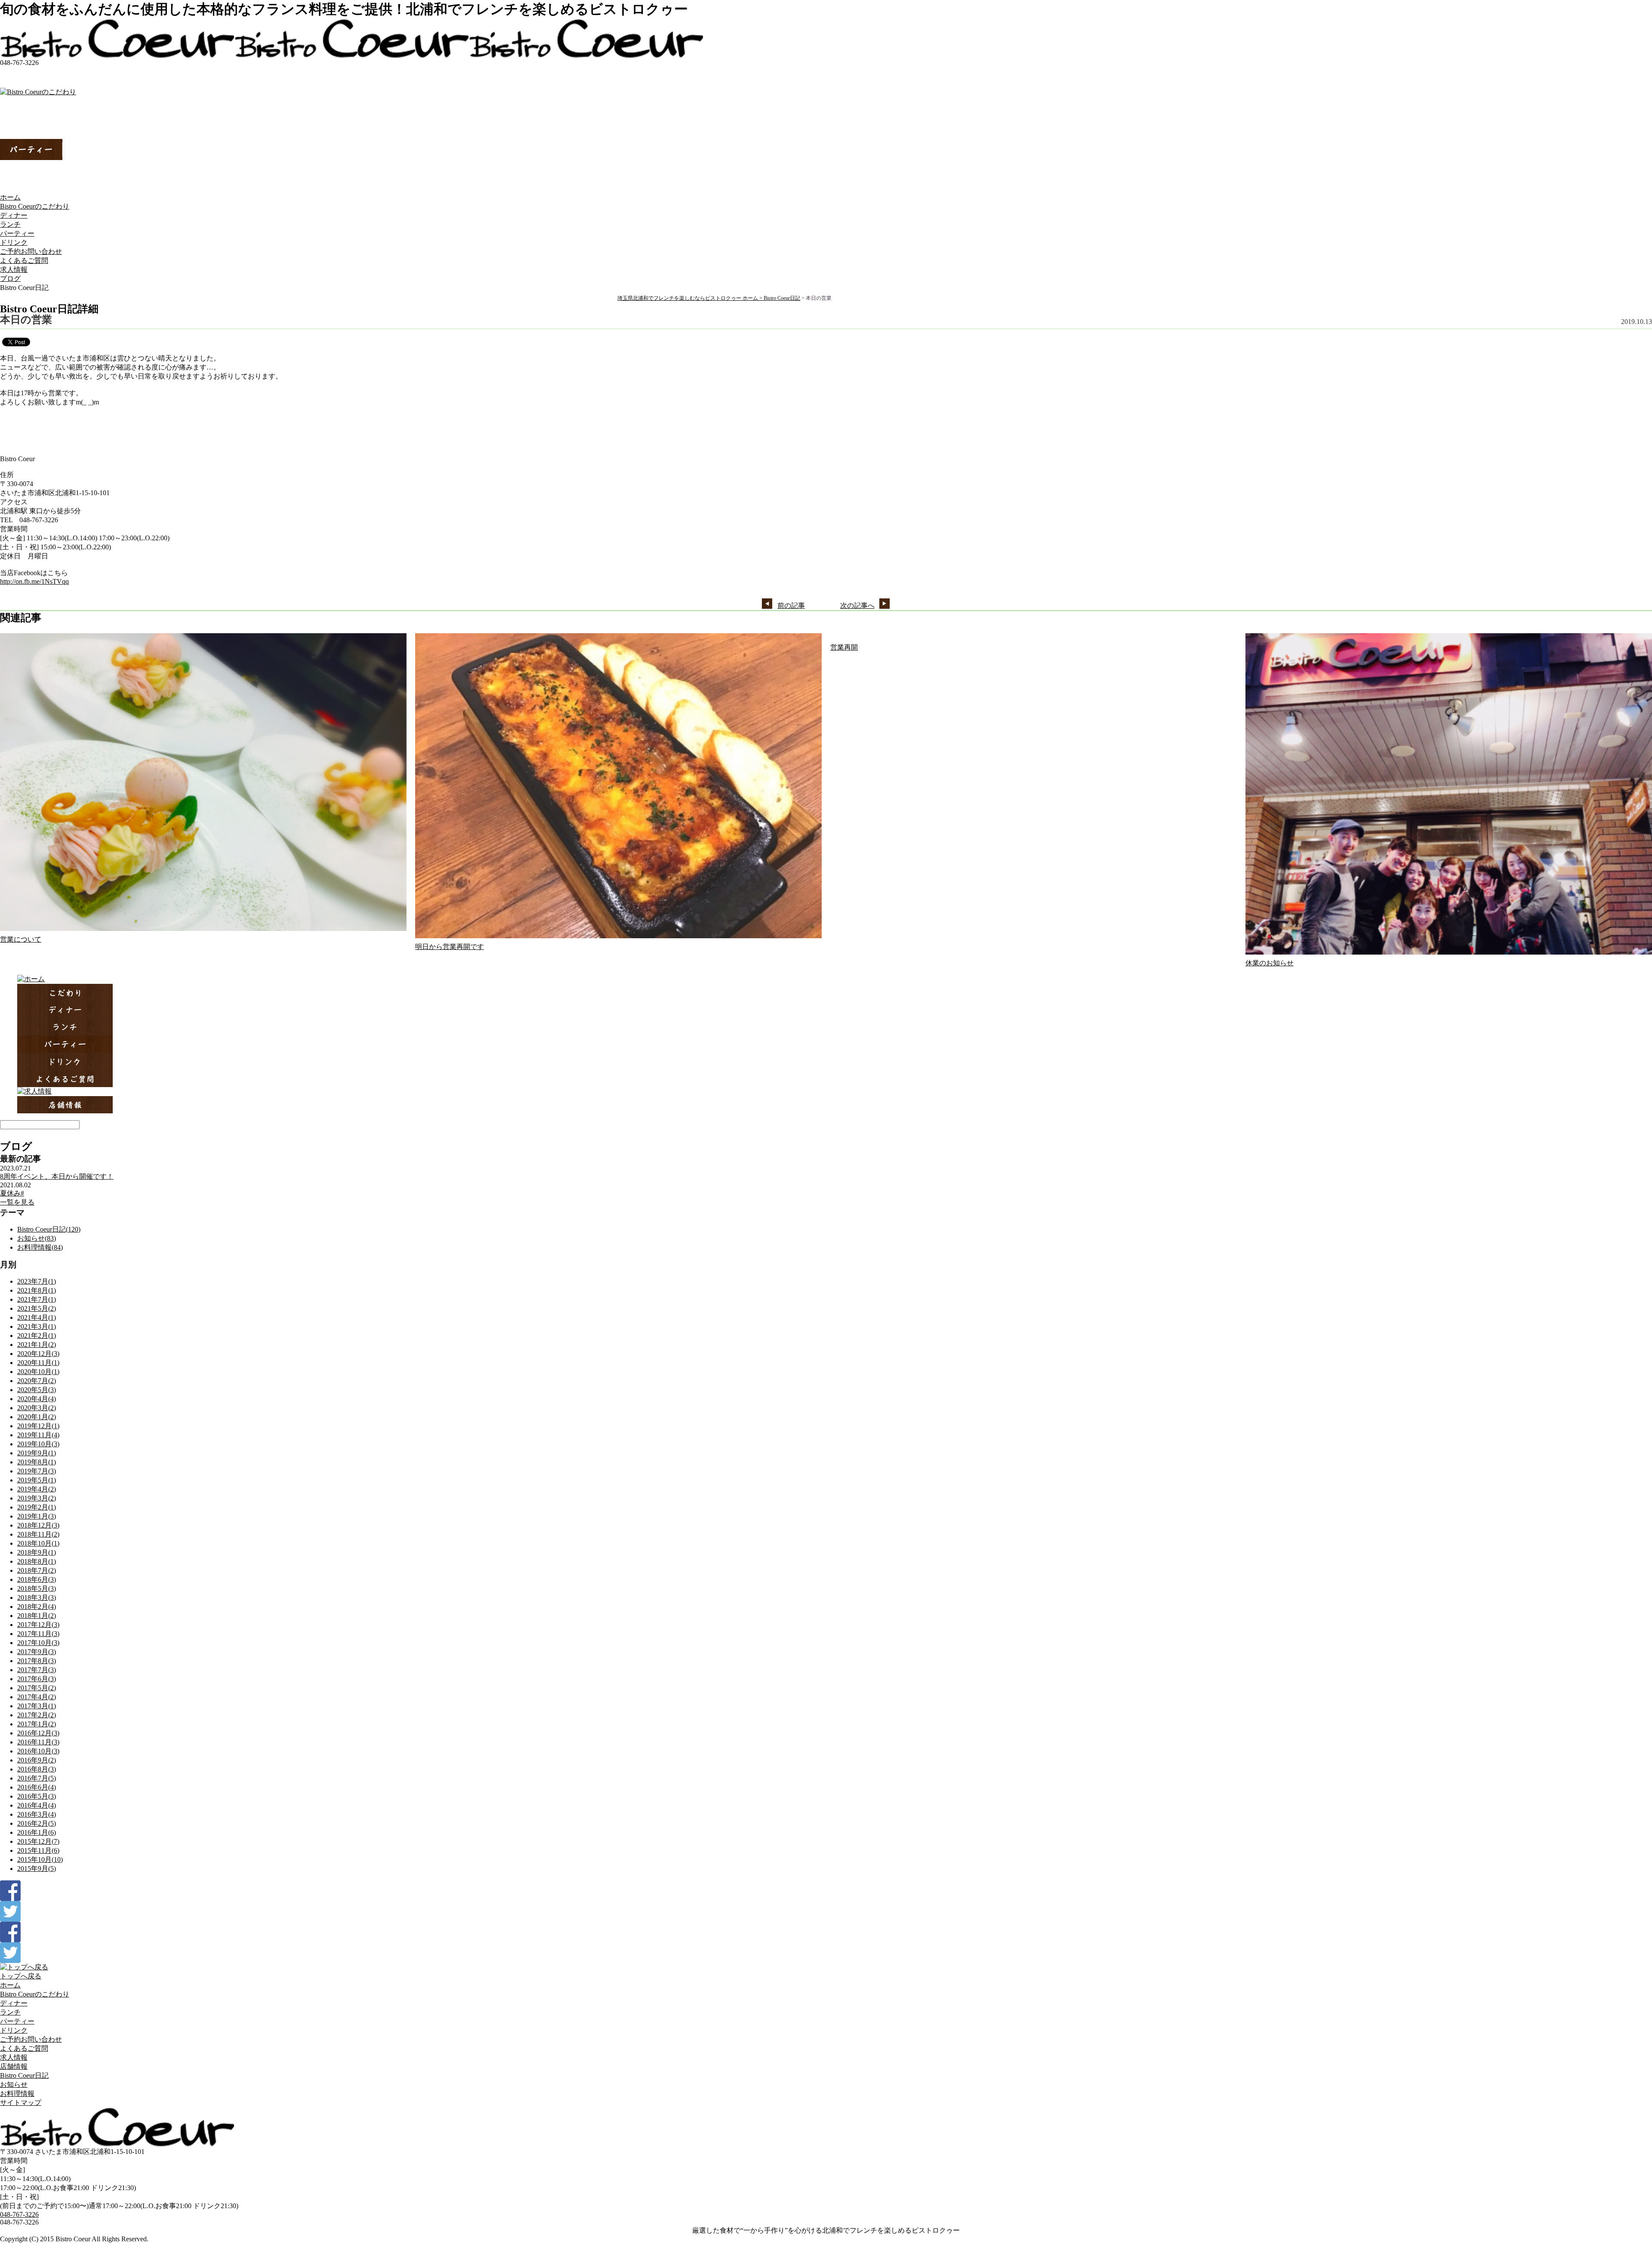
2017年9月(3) (37, 1652)
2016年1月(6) (37, 1832)
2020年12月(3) (38, 1354)
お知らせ (14, 2084)
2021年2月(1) (37, 1336)
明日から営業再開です (450, 947)
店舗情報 (14, 2066)
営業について (21, 939)
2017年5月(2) (37, 1688)
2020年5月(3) (37, 1390)
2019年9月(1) (37, 1453)
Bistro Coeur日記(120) (49, 1229)
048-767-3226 (19, 2214)
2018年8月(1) (37, 1561)
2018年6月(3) (37, 1579)
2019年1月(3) (37, 1516)
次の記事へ (857, 605)
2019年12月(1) (38, 1426)
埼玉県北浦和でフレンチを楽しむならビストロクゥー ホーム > (690, 298)
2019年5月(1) (37, 1480)
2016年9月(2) (37, 1760)
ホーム (10, 197)
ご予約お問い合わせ (31, 251)
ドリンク (14, 242)
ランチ (10, 224)
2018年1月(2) (37, 1616)
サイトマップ (21, 2103)
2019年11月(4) (38, 1435)
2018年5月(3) (37, 1588)
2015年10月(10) (40, 1859)
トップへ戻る (21, 1976)
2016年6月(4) (37, 1787)
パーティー (17, 233)
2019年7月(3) (37, 1471)
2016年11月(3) (38, 1742)
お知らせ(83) (37, 1238)
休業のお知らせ (1270, 963)
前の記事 (791, 605)
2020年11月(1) (38, 1363)
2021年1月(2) (37, 1345)
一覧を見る (17, 1202)
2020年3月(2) (37, 1408)
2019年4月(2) (37, 1489)
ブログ (10, 279)
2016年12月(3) (38, 1733)
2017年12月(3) (38, 1625)
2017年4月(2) (37, 1697)
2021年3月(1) (37, 1326)
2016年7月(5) (37, 1778)
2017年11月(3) (38, 1634)
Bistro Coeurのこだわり (35, 206)
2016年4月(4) (37, 1805)
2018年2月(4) (37, 1607)
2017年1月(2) (37, 1724)
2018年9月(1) (37, 1552)
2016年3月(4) (37, 1814)
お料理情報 (17, 2094)
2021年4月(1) (37, 1317)
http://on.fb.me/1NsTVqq (34, 581)
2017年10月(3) (38, 1643)
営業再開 (844, 647)
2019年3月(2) (37, 1498)
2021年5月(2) (37, 1308)
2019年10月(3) (38, 1444)
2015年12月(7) (38, 1841)
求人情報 (14, 270)
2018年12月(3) (38, 1525)
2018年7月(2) (37, 1570)
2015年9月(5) (37, 1869)
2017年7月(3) (37, 1670)
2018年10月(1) (38, 1543)
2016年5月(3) (37, 1796)
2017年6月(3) (37, 1679)
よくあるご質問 (24, 260)
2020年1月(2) (37, 1417)
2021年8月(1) (37, 1290)
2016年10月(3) (38, 1751)
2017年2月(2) (37, 1715)
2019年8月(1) (37, 1462)
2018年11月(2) (38, 1534)
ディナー (14, 215)
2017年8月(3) (37, 1661)
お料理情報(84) (40, 1247)
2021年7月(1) (37, 1299)
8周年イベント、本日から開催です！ (57, 1176)
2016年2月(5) (37, 1823)
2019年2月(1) (37, 1507)
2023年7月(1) (37, 1281)
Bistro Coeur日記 (782, 298)
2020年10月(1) (38, 1372)
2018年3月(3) (37, 1598)
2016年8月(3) (37, 1769)
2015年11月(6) (38, 1850)
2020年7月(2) (37, 1381)
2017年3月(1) (37, 1706)
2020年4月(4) (37, 1399)
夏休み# (12, 1193)
